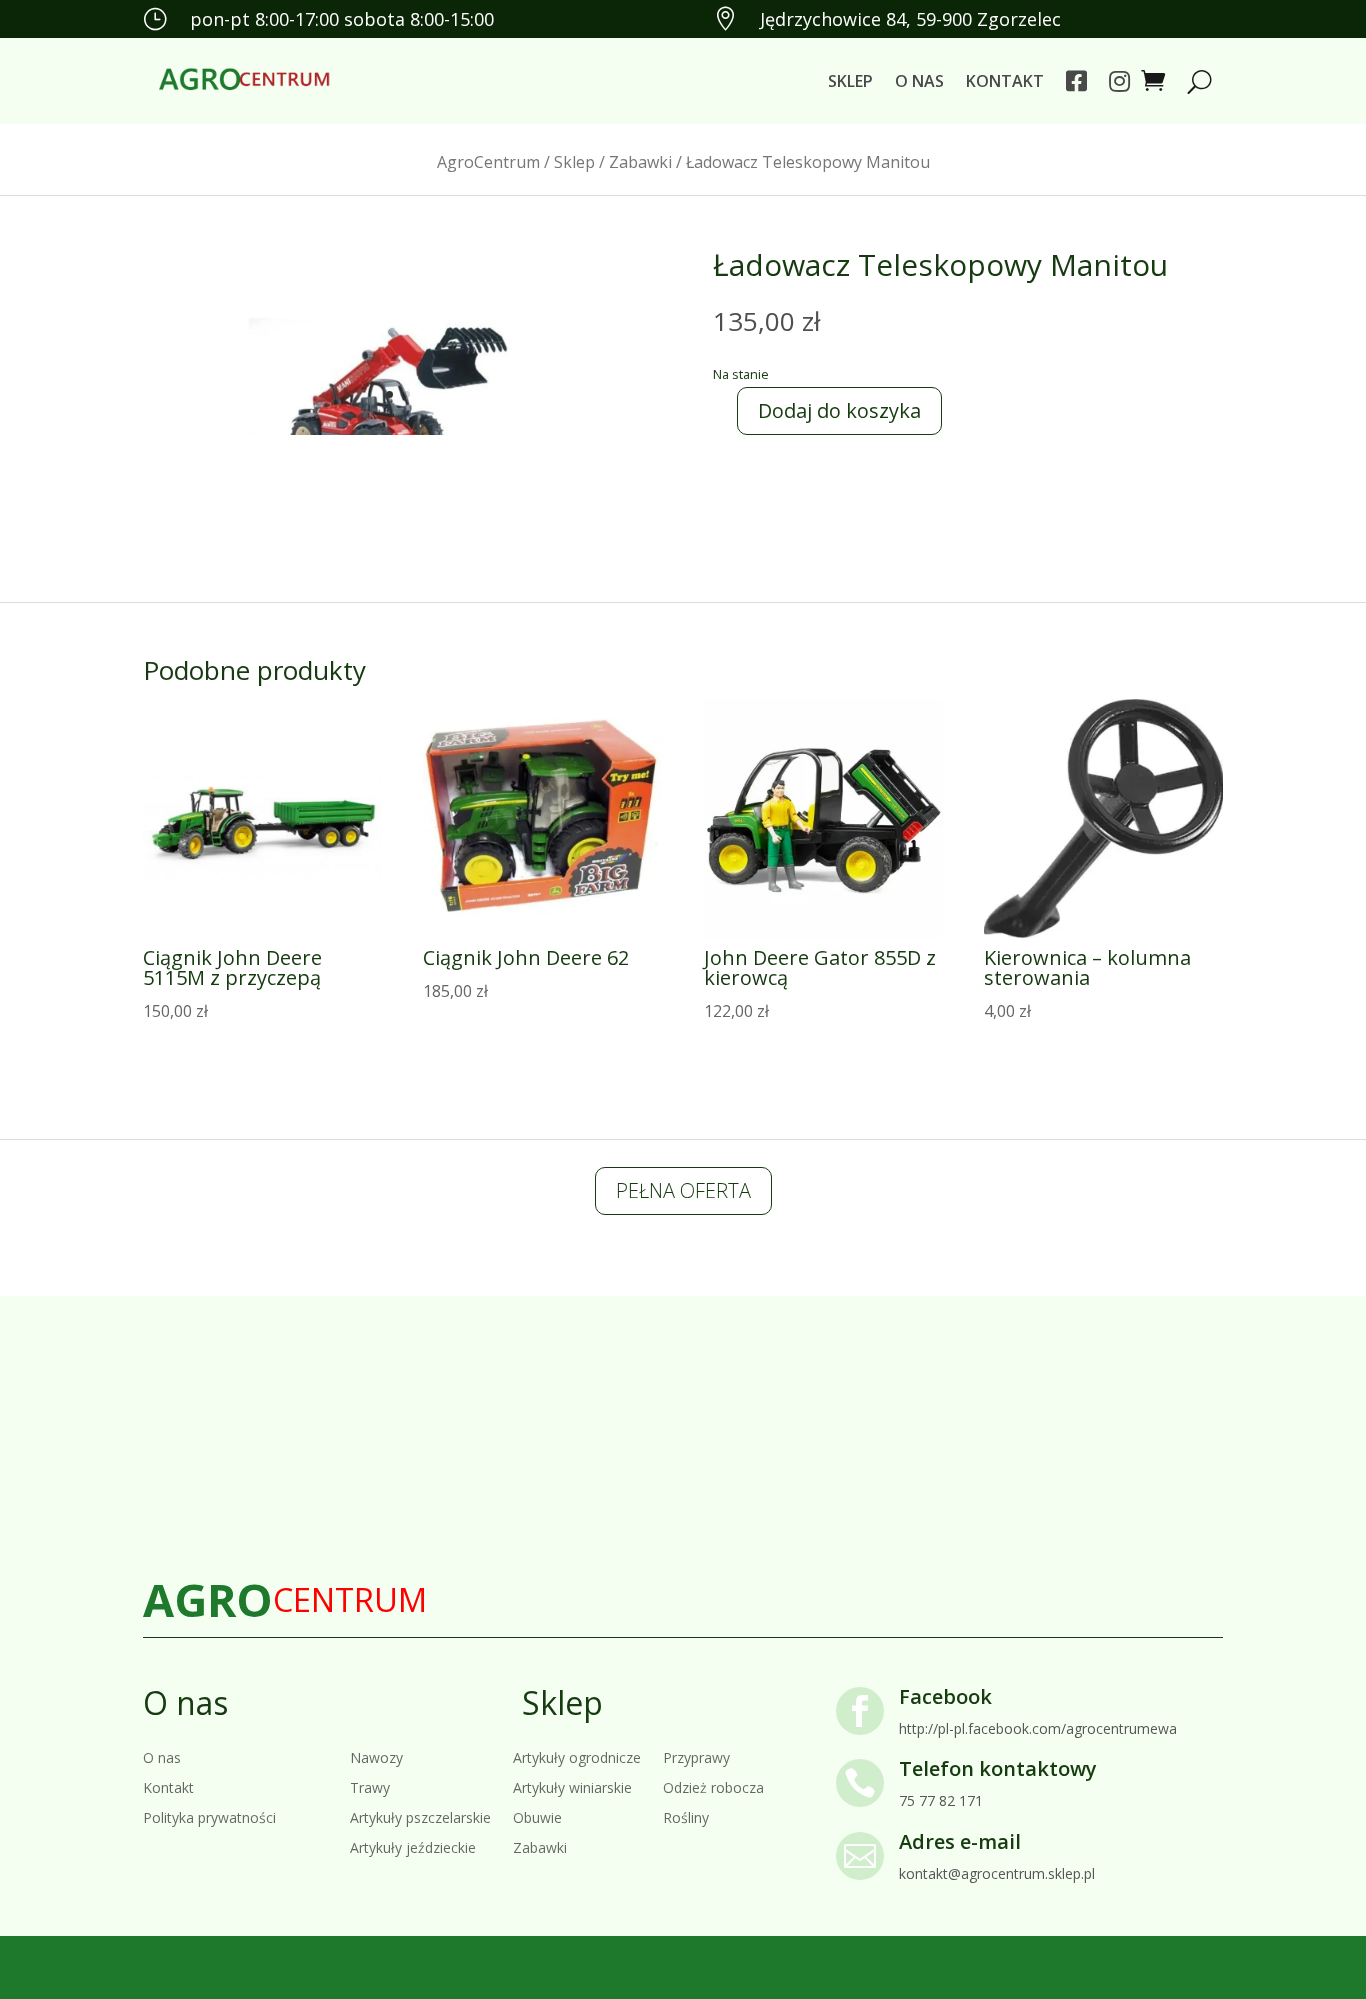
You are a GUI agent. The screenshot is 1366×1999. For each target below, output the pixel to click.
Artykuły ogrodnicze (577, 1756)
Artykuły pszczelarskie (420, 1816)
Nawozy (376, 1756)
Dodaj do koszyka (839, 410)
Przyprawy (696, 1756)
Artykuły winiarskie (572, 1786)
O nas (919, 81)
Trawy (370, 1786)
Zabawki (640, 162)
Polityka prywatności (209, 1816)
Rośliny (686, 1816)
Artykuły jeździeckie (413, 1846)
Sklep (850, 81)
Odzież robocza (713, 1786)
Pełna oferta (683, 1190)
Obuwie (537, 1816)
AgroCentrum (488, 162)
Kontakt (1005, 81)
